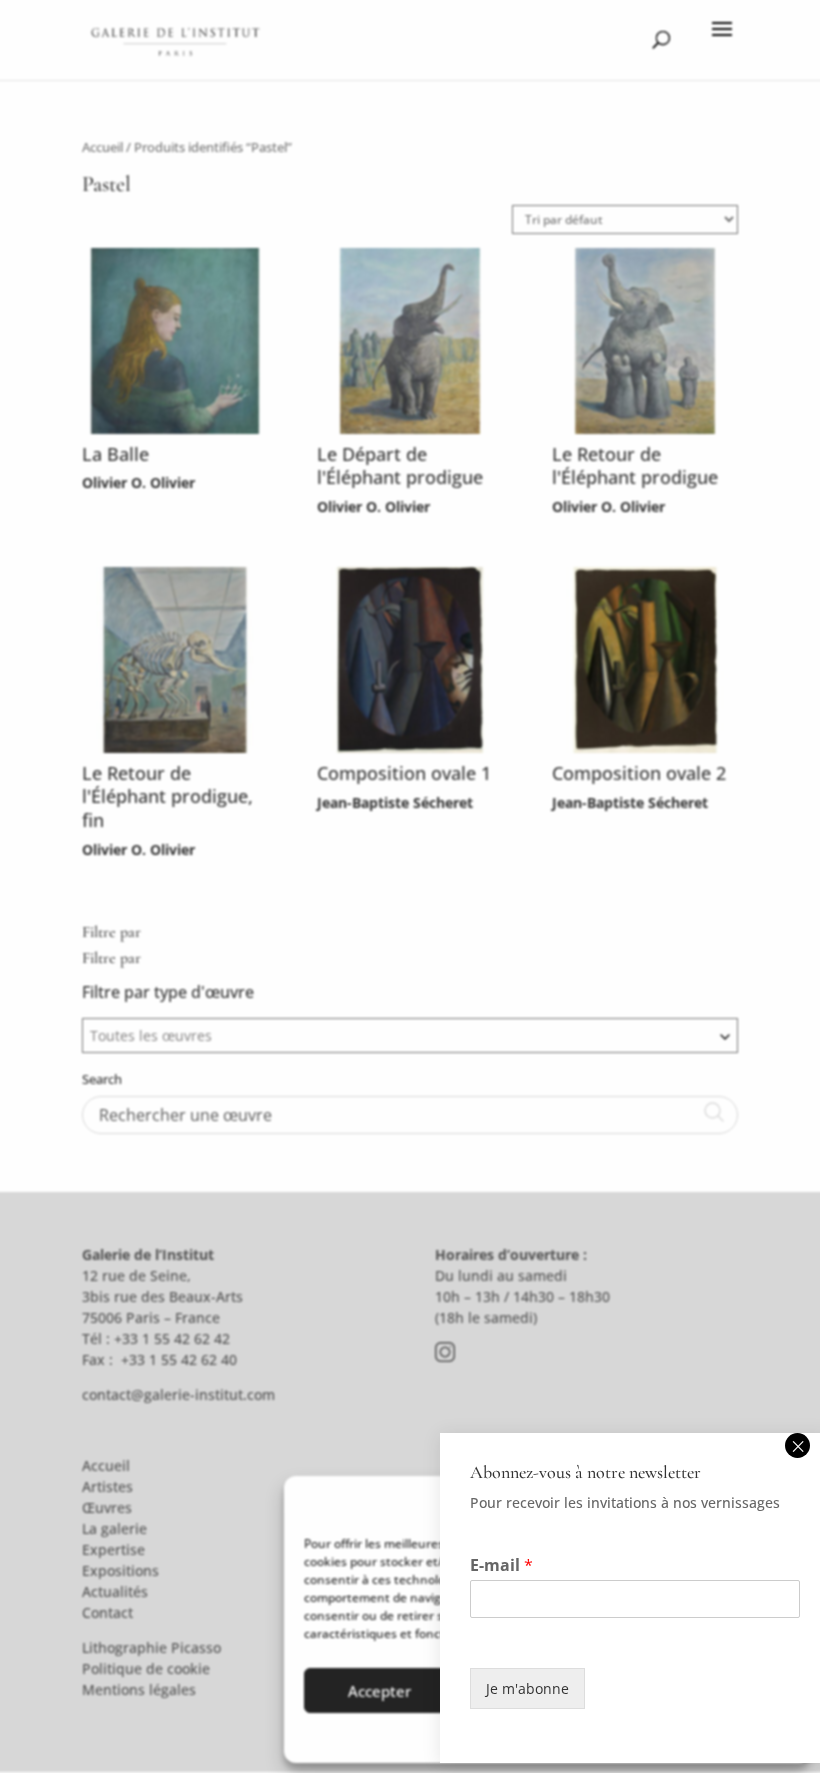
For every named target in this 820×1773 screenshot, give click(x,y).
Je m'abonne (527, 1688)
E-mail (501, 1565)
